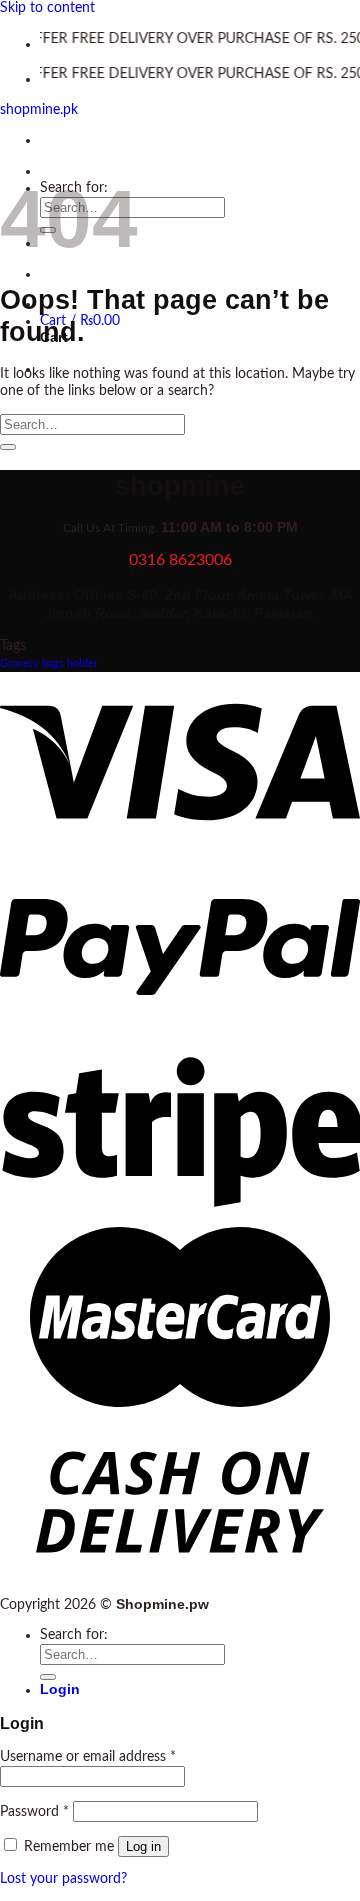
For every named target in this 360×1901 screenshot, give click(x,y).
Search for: (74, 1635)
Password (34, 1812)
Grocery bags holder (49, 663)
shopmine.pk (39, 110)
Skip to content (47, 8)
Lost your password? (63, 1879)
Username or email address (88, 1757)
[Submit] (8, 447)
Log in (143, 1846)
